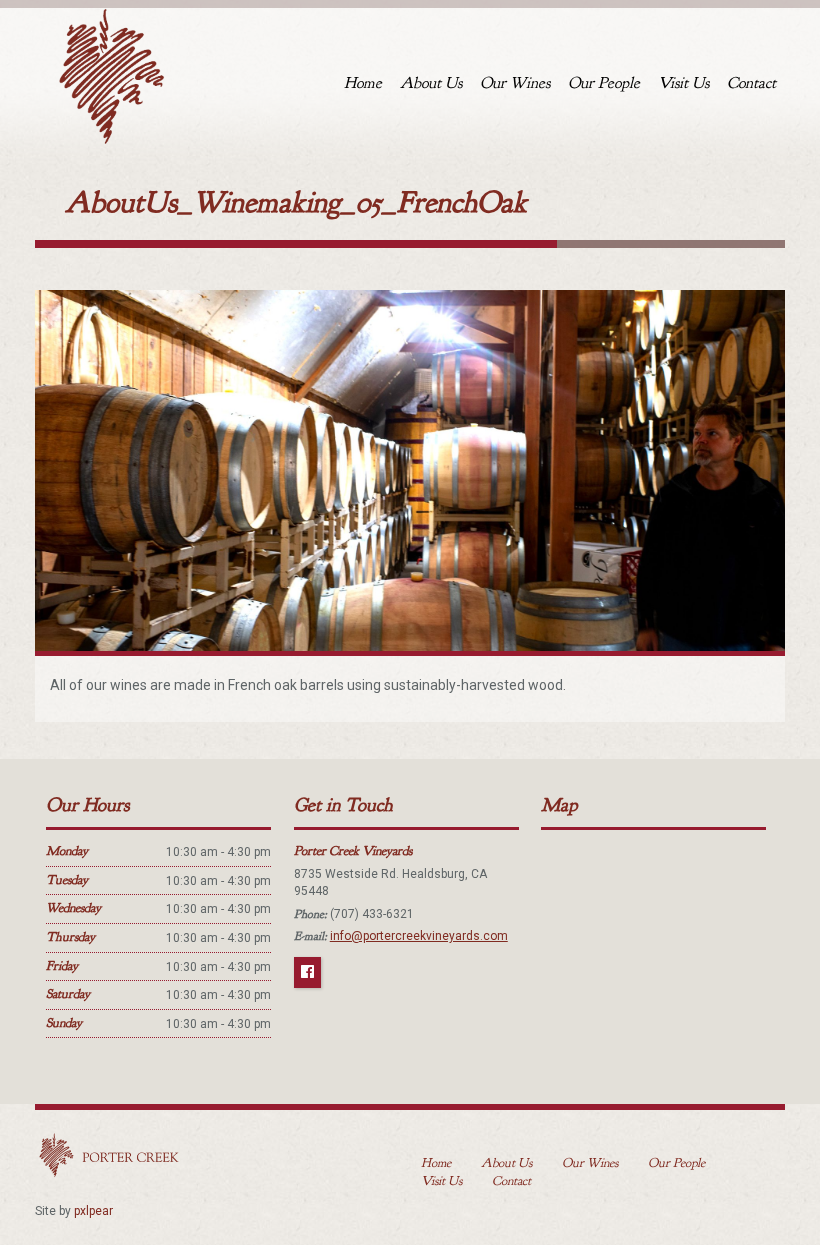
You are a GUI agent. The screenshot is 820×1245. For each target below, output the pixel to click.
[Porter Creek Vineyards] (110, 72)
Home (363, 83)
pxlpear (93, 1211)
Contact (751, 83)
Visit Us (683, 83)
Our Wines (515, 83)
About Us (431, 83)
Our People (604, 83)
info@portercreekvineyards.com (419, 936)
